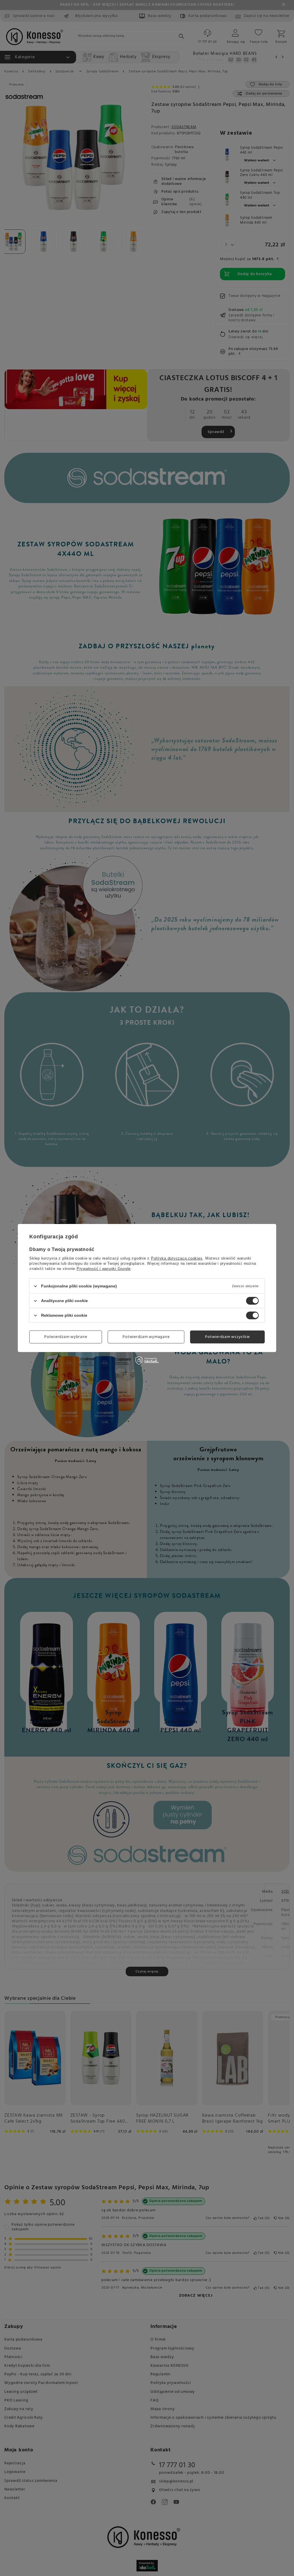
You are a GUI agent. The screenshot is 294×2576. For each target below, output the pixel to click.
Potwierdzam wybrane (66, 1337)
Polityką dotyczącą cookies (177, 1258)
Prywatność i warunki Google (104, 1269)
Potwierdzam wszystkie (227, 1337)
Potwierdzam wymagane (146, 1337)
